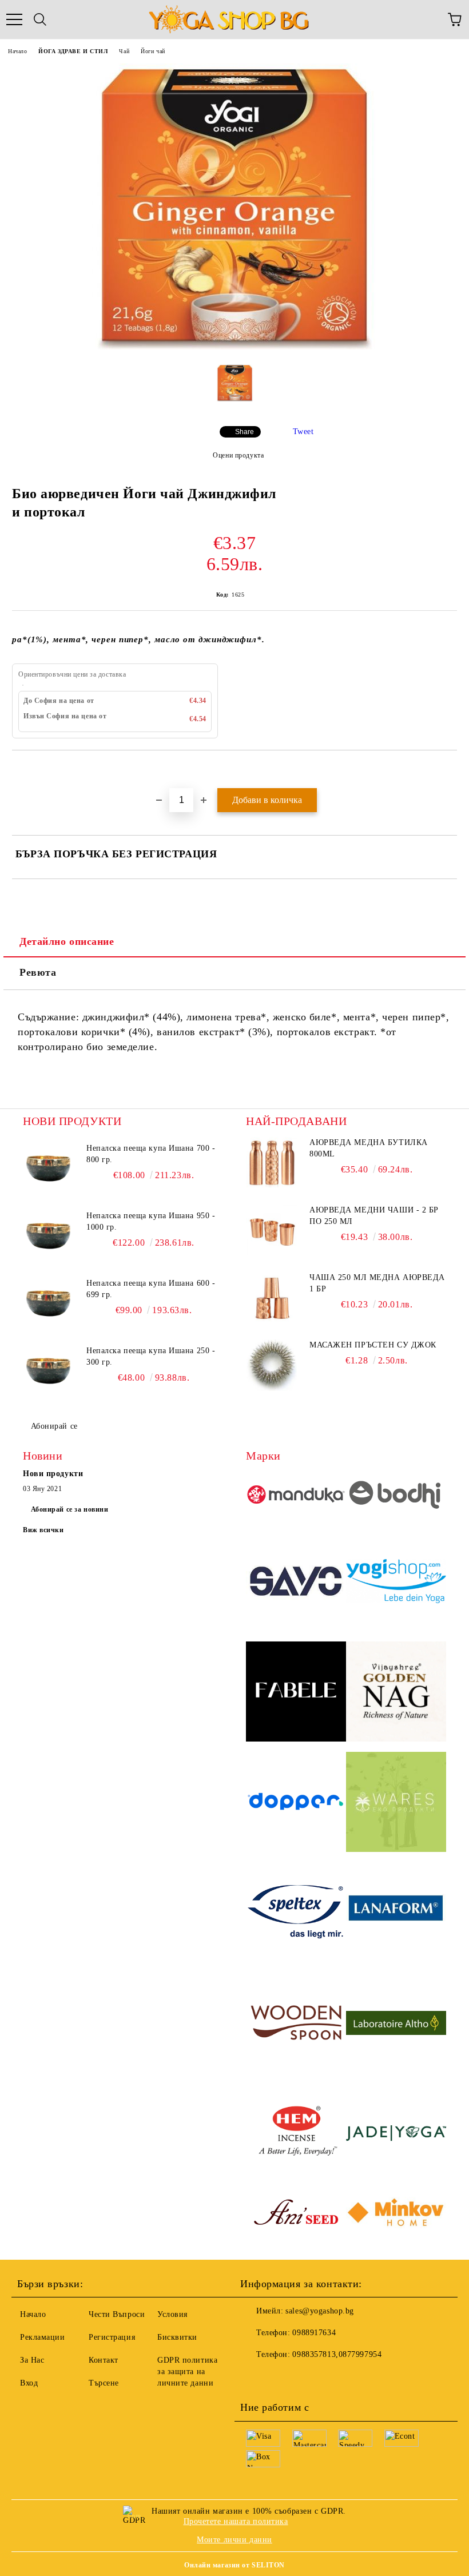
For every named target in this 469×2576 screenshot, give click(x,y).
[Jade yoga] (396, 2135)
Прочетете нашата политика (236, 2521)
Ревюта (38, 972)
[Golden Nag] (396, 1693)
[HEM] (296, 2135)
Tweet (303, 432)
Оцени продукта (238, 455)
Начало (17, 51)
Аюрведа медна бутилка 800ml (369, 1148)
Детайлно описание (67, 941)
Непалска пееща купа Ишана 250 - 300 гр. (151, 1356)
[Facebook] (255, 2378)
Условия (172, 2314)
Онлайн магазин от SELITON (234, 2565)
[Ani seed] (296, 2215)
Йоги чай (153, 51)
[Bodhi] (396, 1496)
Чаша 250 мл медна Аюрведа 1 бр (377, 1283)
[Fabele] (296, 1693)
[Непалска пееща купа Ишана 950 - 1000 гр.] (49, 1236)
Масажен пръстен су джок (373, 1345)
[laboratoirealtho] (396, 2025)
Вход (29, 2383)
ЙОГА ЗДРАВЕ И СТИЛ (73, 51)
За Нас (32, 2360)
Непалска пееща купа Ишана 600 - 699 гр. (151, 1289)
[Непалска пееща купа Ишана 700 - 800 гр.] (49, 1168)
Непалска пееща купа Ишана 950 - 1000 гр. (151, 1221)
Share (245, 432)
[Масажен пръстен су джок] (272, 1365)
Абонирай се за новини (70, 1509)
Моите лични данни (234, 2540)
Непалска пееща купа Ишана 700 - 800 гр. (151, 1154)
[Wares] (396, 1804)
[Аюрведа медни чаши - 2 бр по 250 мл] (272, 1230)
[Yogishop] (396, 1583)
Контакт (104, 2360)
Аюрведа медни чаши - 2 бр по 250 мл (374, 1216)
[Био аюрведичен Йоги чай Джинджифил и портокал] (234, 347)
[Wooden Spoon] (296, 2024)
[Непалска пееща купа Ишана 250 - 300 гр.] (49, 1371)
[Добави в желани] (449, 770)
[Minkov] (396, 2214)
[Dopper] (296, 1804)
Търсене (104, 2383)
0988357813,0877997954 (337, 2354)
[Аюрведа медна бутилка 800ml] (272, 1163)
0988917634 (314, 2333)
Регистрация (112, 2337)
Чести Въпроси (117, 2314)
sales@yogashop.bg (320, 2311)
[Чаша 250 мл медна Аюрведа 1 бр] (272, 1298)
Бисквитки (177, 2337)
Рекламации (43, 2337)
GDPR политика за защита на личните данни (187, 2372)
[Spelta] (296, 1914)
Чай (124, 51)
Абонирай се (54, 1426)
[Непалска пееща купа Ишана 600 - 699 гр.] (49, 1303)
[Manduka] (296, 1496)
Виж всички (43, 1530)
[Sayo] (296, 1583)
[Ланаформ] (396, 1914)
